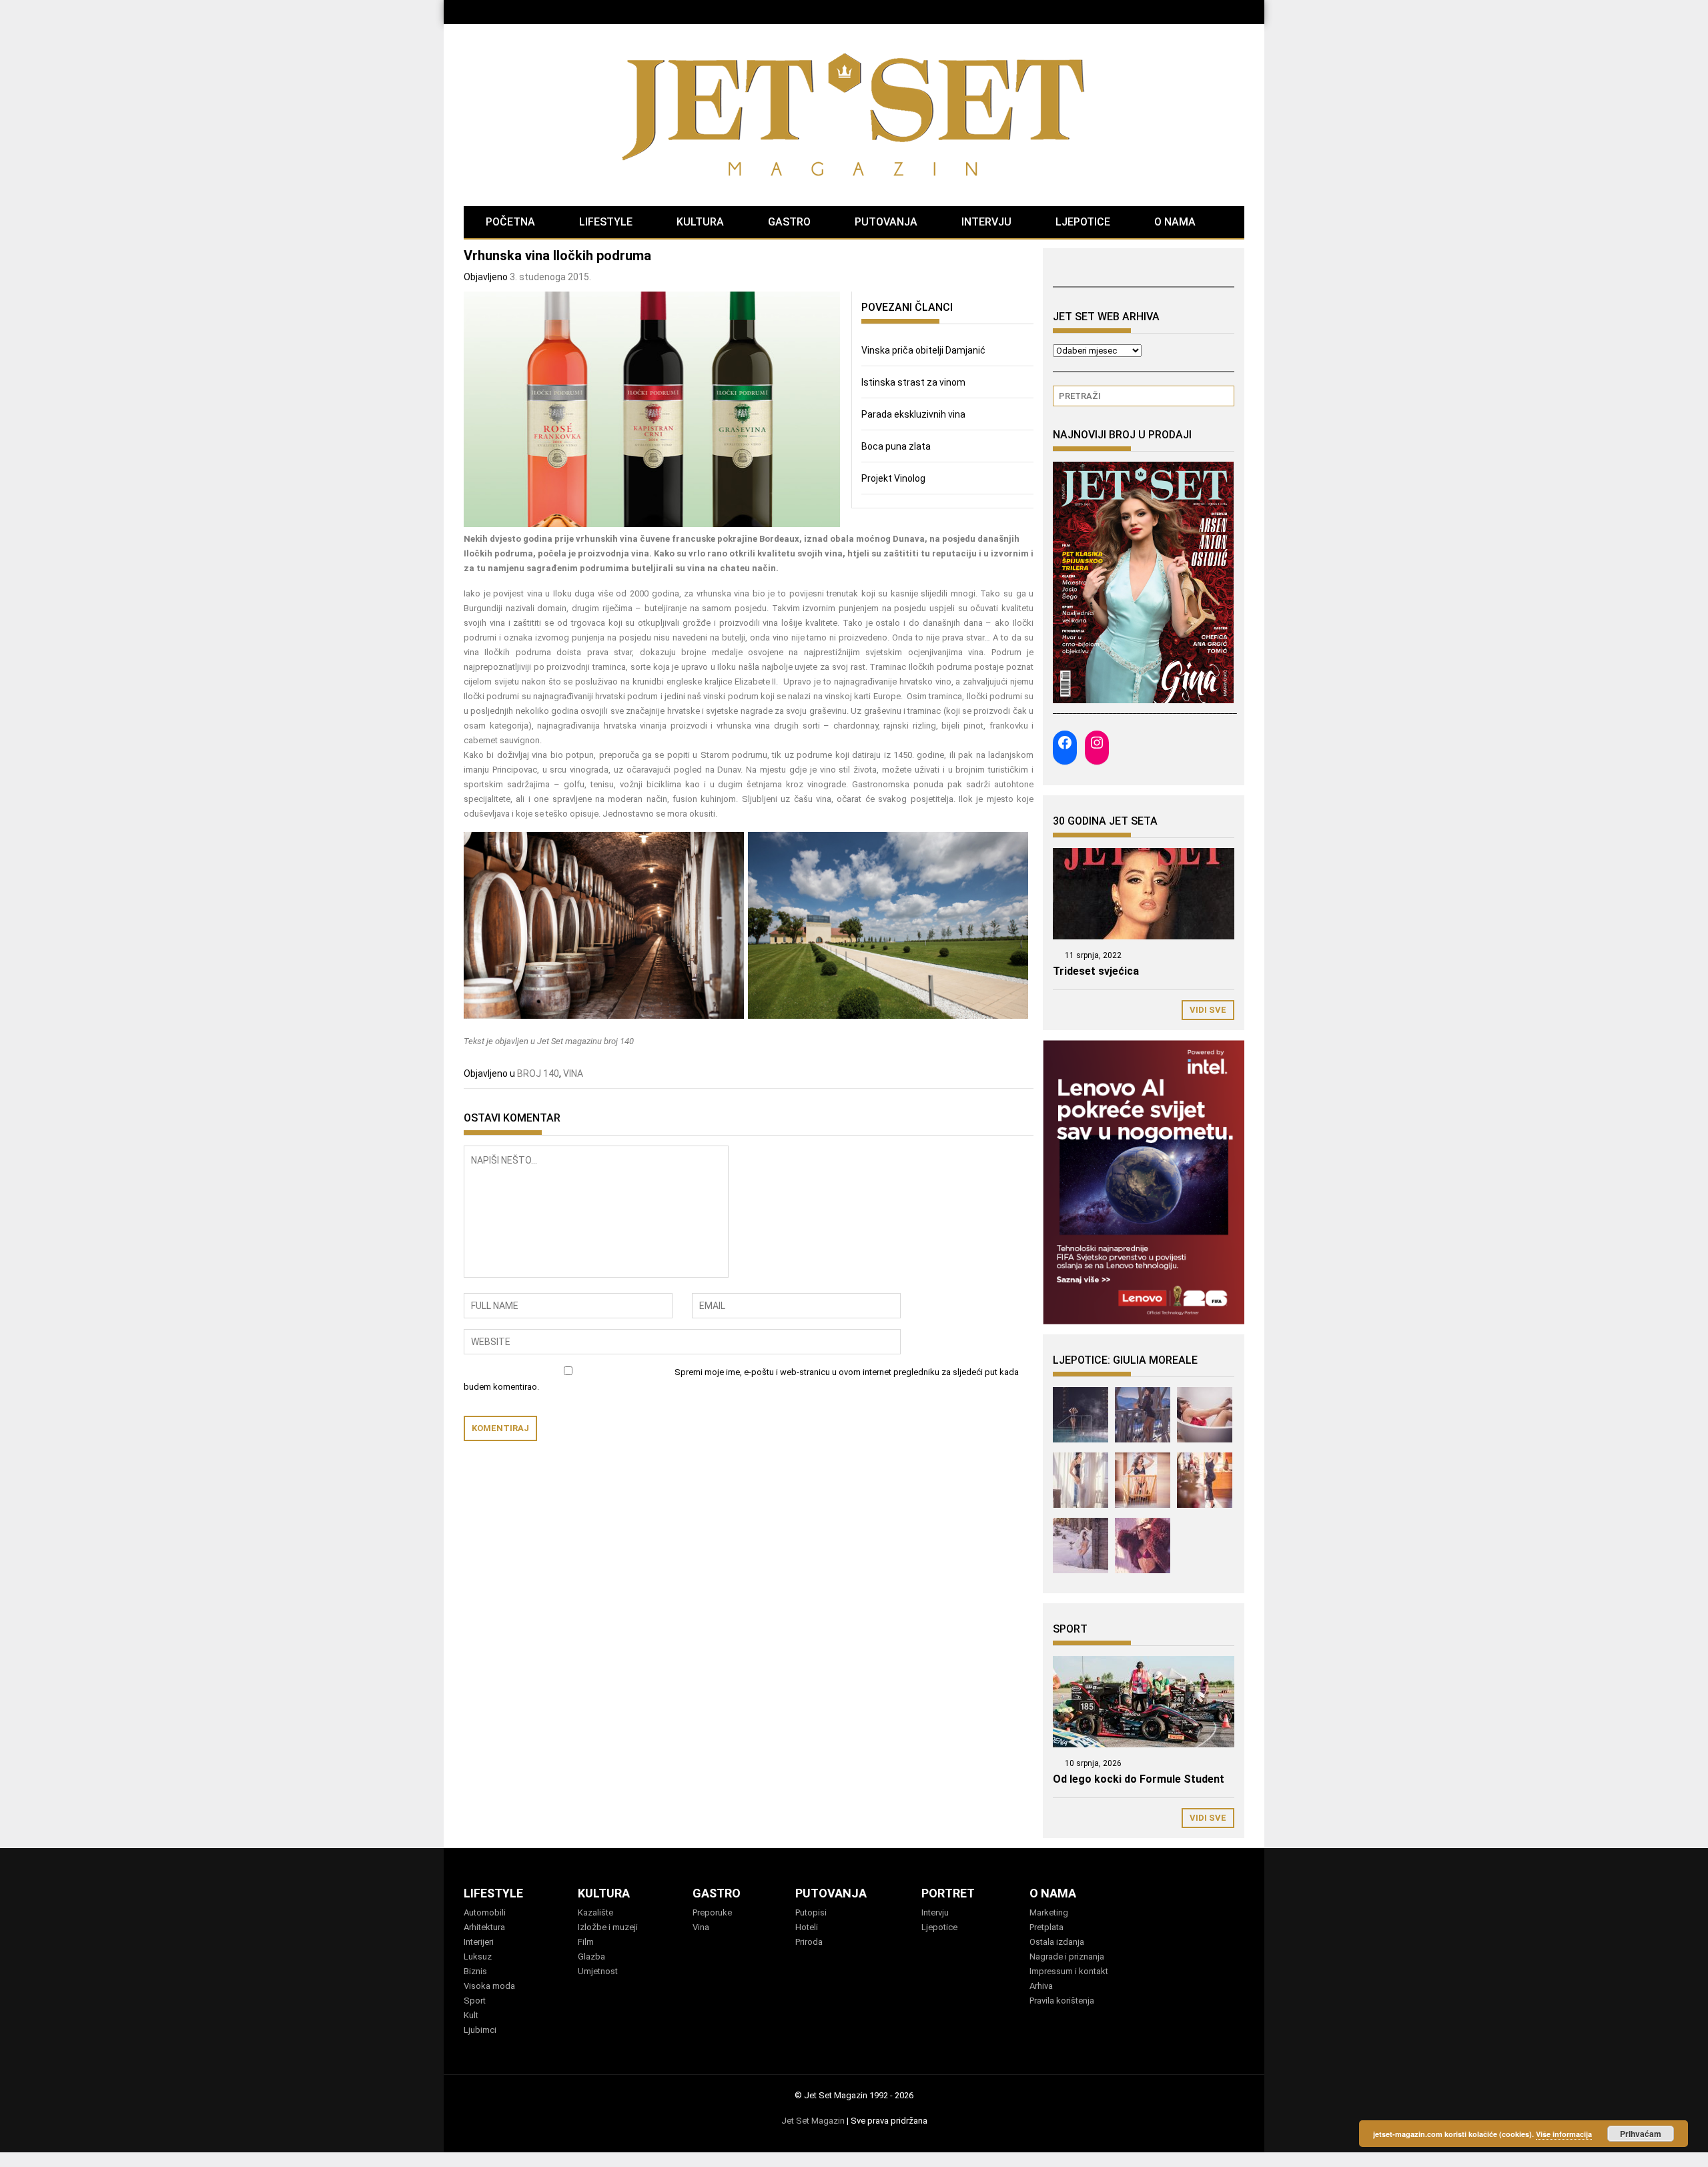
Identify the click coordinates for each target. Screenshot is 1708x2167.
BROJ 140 (538, 1073)
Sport (475, 2001)
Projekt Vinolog (893, 478)
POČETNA (510, 222)
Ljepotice (939, 1927)
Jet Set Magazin (813, 2121)
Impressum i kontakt (1069, 1971)
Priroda (809, 1942)
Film (586, 1942)
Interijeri (479, 1942)
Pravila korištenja (1062, 2001)
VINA (573, 1073)
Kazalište (595, 1912)
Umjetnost (598, 1971)
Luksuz (478, 1957)
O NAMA (1175, 222)
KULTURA (700, 222)
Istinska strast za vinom (913, 382)
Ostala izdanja (1057, 1942)
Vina (701, 1927)
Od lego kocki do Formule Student (1139, 1779)
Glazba (591, 1957)
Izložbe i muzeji (608, 1927)
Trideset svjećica (1096, 971)
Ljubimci (480, 2030)
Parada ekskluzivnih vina (913, 414)
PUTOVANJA (886, 222)
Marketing (1049, 1912)
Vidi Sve (1208, 1010)
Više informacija (1564, 2134)
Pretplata (1046, 1927)
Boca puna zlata (896, 446)
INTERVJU (986, 222)
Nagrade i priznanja (1067, 1957)
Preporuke (712, 1912)
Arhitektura (484, 1927)
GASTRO (789, 222)
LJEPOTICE (1083, 222)
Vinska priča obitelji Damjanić (923, 350)
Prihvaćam (1641, 2134)
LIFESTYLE (606, 222)
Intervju (935, 1912)
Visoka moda (489, 1986)
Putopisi (811, 1912)
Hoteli (807, 1927)
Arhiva (1041, 1986)
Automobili (485, 1912)
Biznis (475, 1971)
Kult (471, 2015)
